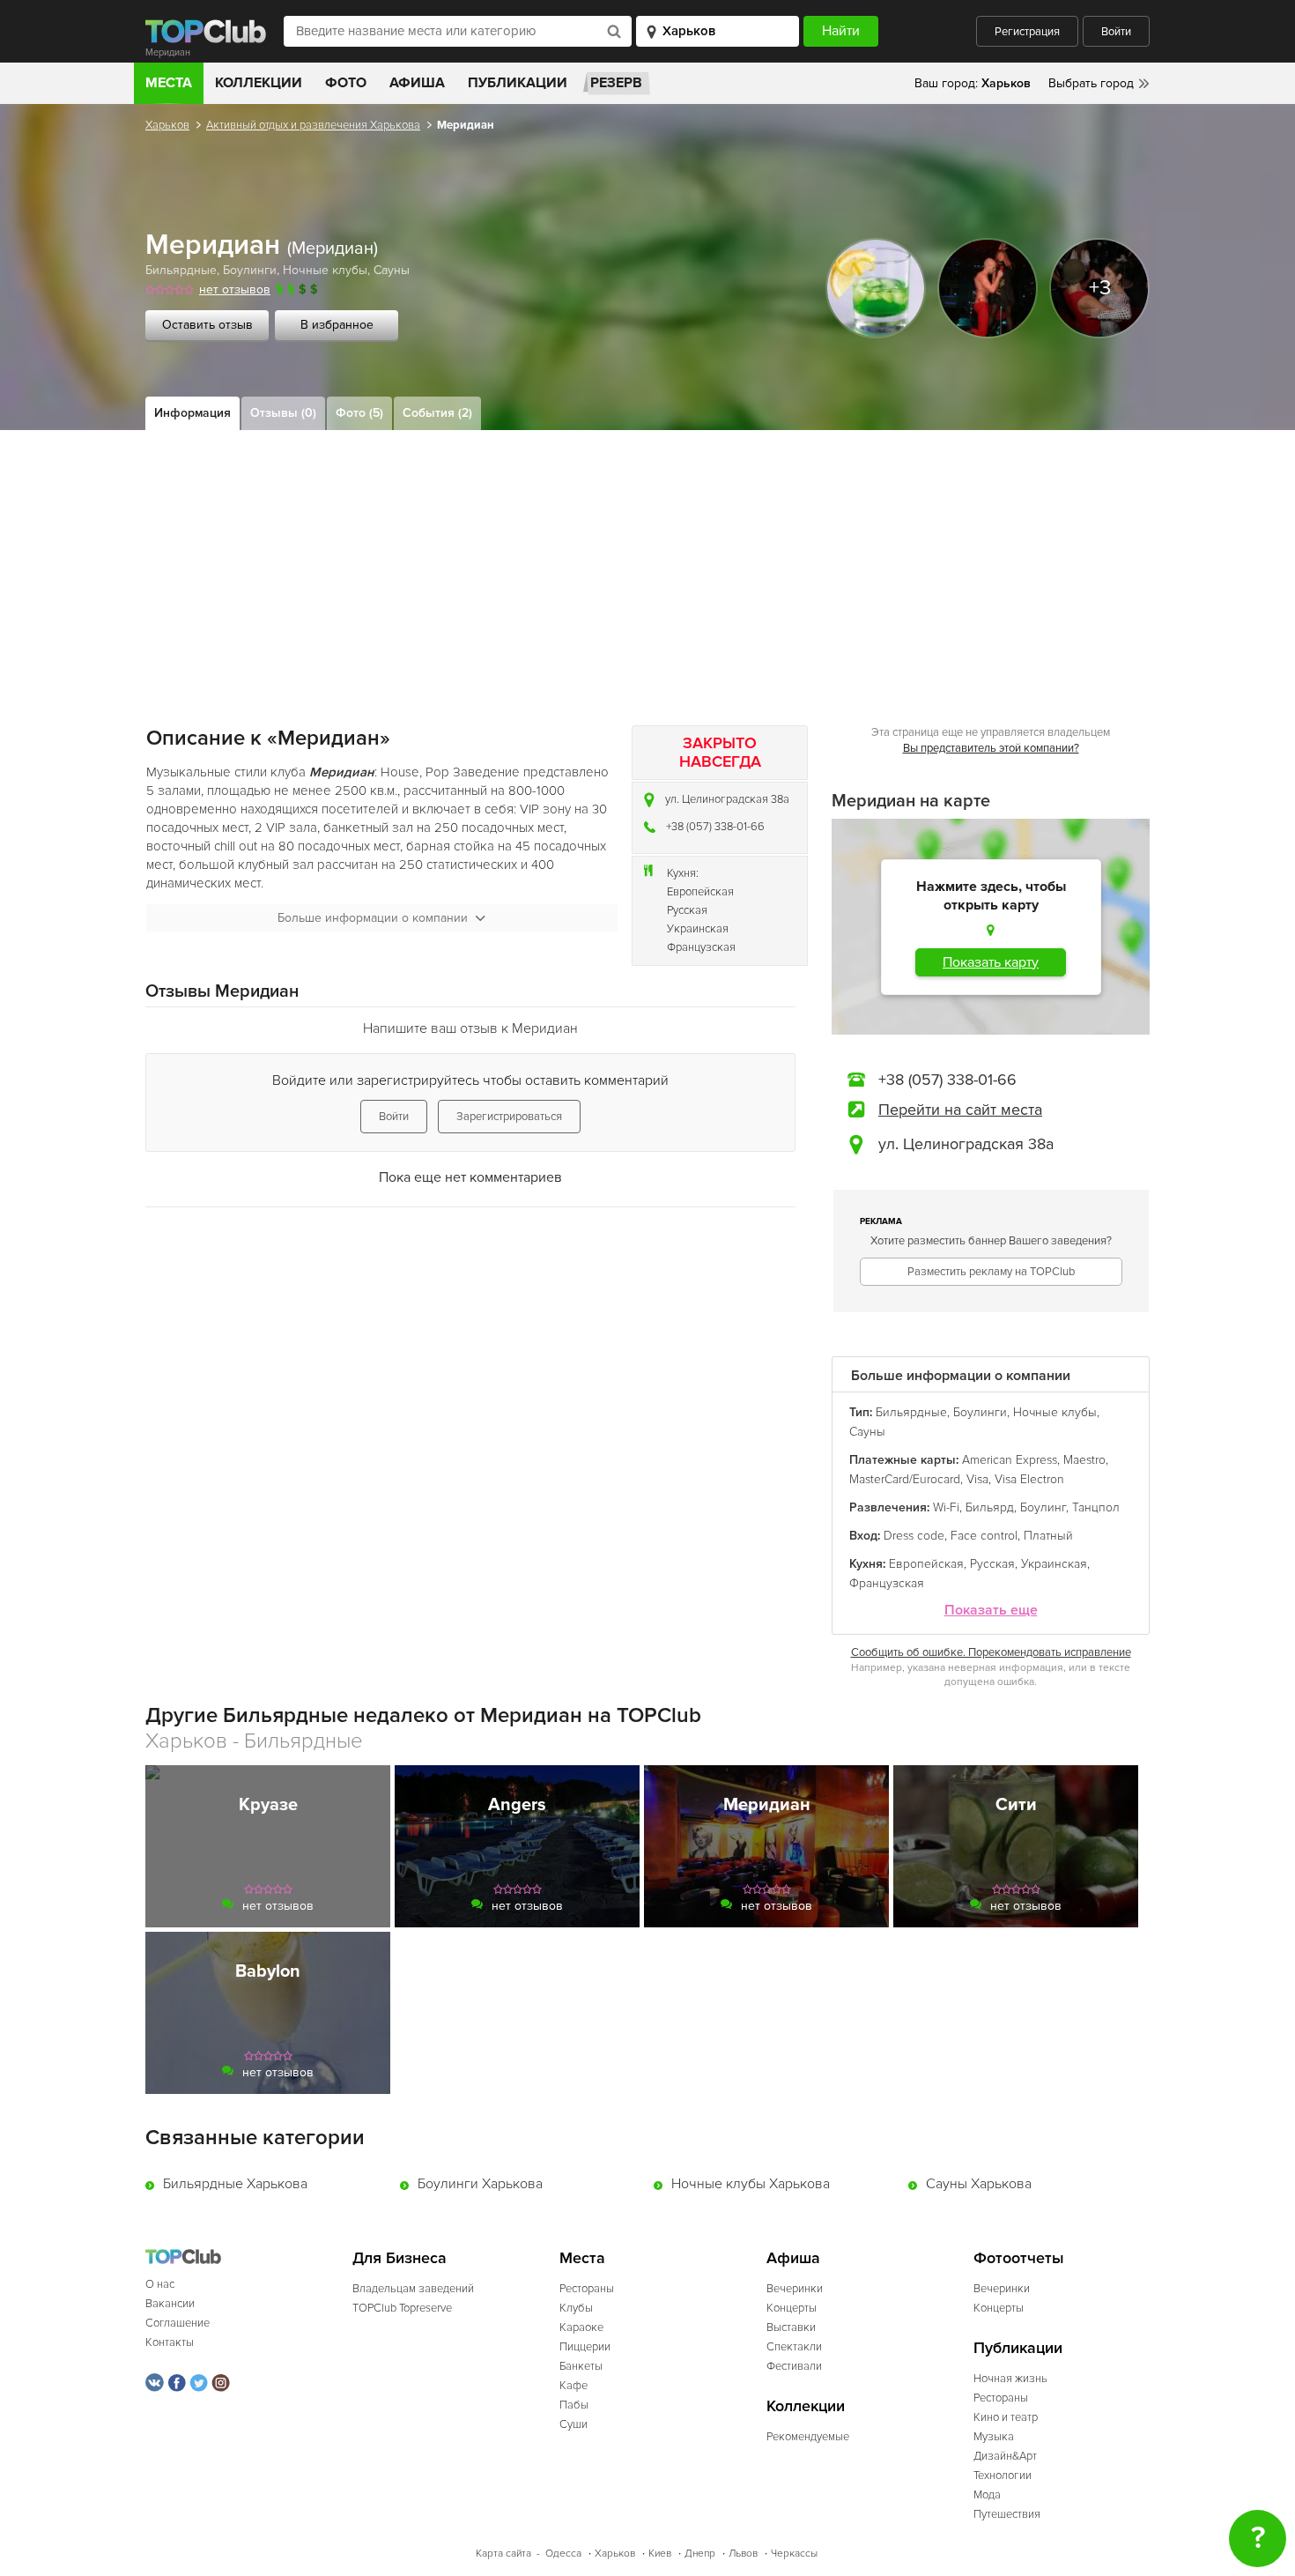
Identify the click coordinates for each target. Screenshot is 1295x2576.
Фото (346, 83)
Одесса (563, 2554)
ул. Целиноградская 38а (727, 799)
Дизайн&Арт (1005, 2456)
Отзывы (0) (283, 413)
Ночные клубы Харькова (751, 2184)
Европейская (700, 892)
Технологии (1003, 2476)
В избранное (337, 325)
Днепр (700, 2554)
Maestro (1084, 1460)
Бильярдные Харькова (235, 2184)
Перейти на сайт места (960, 1110)
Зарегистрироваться (509, 1117)
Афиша (417, 83)
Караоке (581, 2327)
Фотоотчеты (1019, 2258)
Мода (987, 2495)
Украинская (698, 929)
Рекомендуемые (808, 2437)
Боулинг (1043, 1507)
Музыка (994, 2437)
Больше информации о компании (373, 918)
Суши (573, 2424)
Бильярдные (181, 270)
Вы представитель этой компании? (991, 748)
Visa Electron (1029, 1479)
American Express (1010, 1460)
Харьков (167, 125)
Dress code (914, 1536)
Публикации (518, 83)
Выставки (791, 2327)
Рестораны (587, 2289)
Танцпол (1096, 1507)
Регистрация (1027, 32)
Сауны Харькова (979, 2184)
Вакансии (170, 2304)
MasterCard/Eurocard (905, 1479)
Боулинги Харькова (480, 2184)
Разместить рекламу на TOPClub (991, 1272)
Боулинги (250, 270)
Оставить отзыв (207, 325)
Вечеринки (795, 2289)
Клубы (576, 2308)
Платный (1048, 1536)
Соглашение (178, 2323)
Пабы (574, 2405)
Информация (192, 413)
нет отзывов (235, 290)
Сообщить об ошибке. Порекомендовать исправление (991, 1652)
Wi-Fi (946, 1507)
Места (169, 83)
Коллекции (259, 83)
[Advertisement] (647, 562)
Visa (977, 1479)
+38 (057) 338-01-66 (715, 827)
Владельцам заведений (413, 2289)
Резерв (616, 83)
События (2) (437, 413)
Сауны (392, 270)
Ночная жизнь (1010, 2379)
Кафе (573, 2386)
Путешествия (1007, 2514)
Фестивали (794, 2366)
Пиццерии (585, 2347)
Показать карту (991, 962)
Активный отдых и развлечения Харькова (313, 125)
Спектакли (794, 2347)
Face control (984, 1536)
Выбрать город (1091, 83)
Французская (701, 947)
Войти (1116, 32)
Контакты (170, 2342)
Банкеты (581, 2366)
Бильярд (990, 1507)
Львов (743, 2554)
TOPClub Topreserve (402, 2308)
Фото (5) (359, 413)
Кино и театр (1006, 2417)
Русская (687, 910)
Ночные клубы (325, 270)
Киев (660, 2554)
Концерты (792, 2308)
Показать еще (991, 1611)
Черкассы (794, 2554)
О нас (160, 2284)
